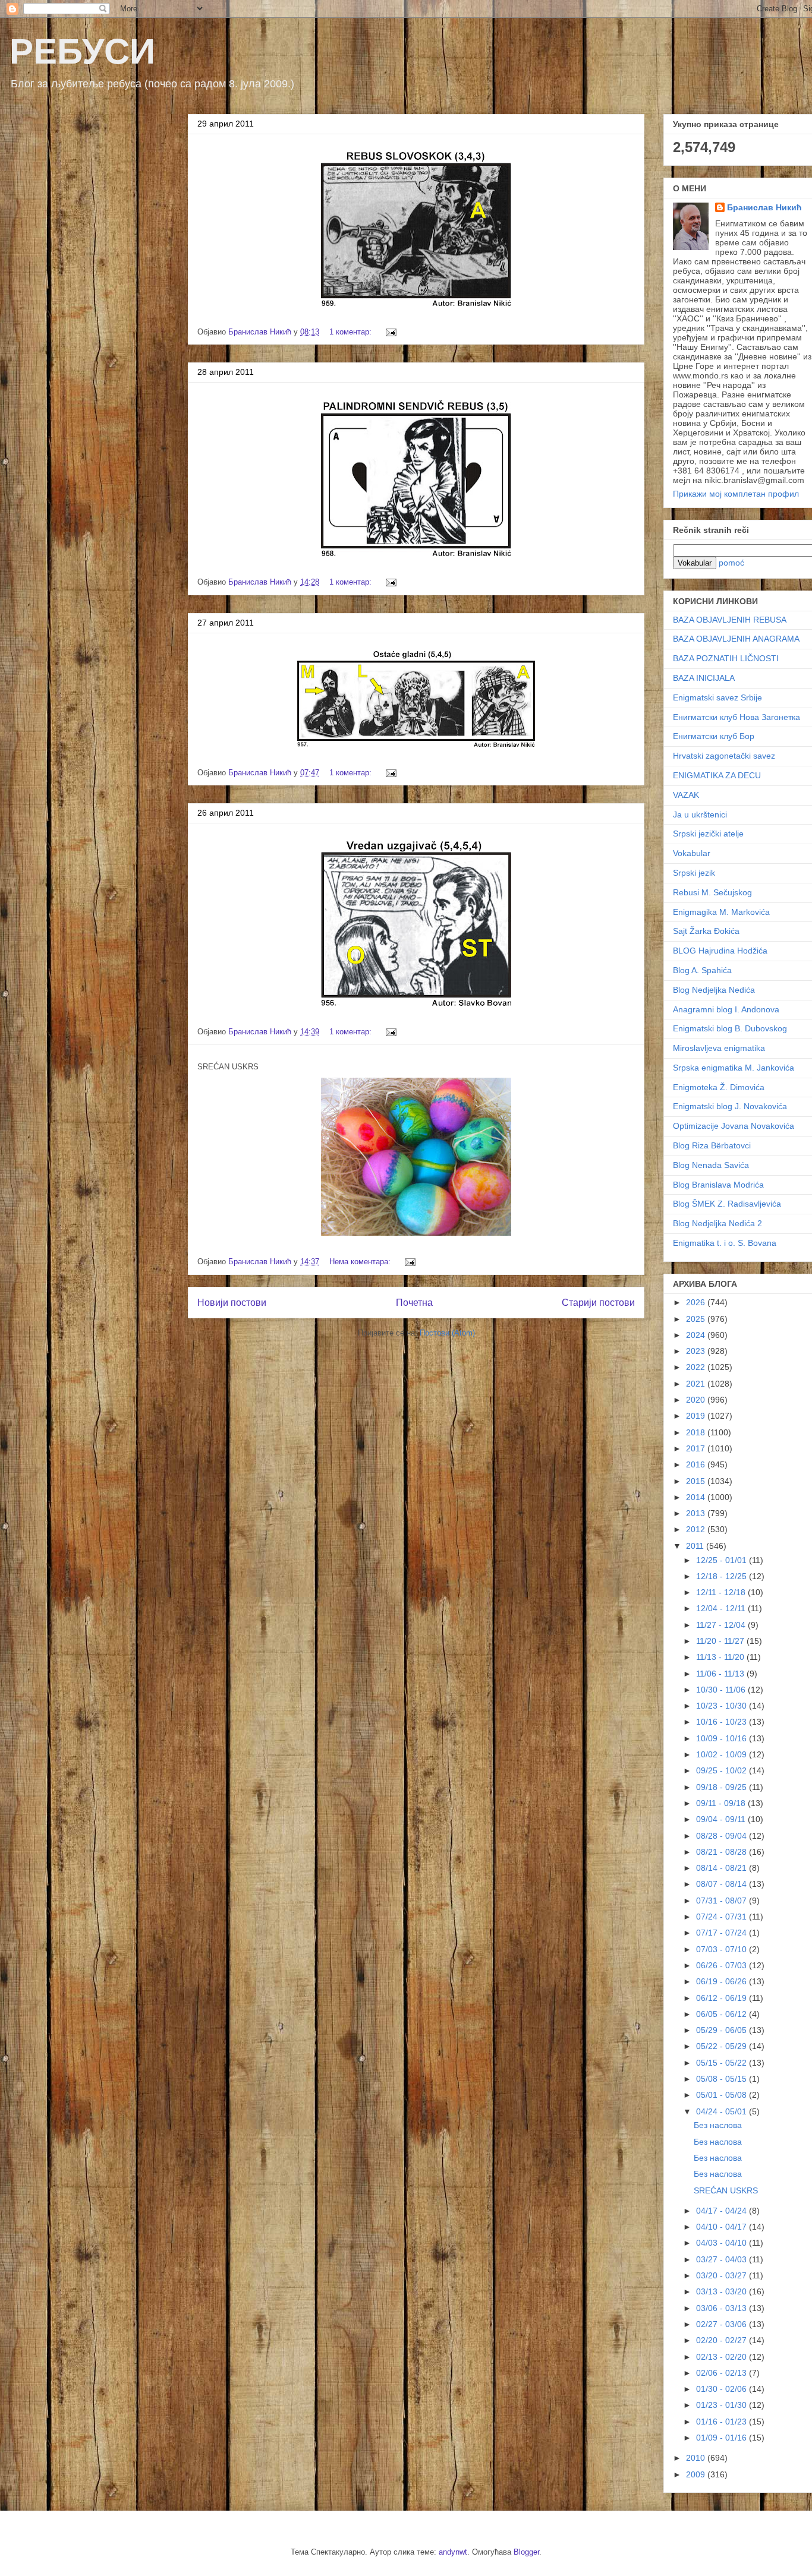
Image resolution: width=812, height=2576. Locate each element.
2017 (697, 1448)
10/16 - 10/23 (723, 1722)
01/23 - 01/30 (723, 2405)
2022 (697, 1367)
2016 (697, 1464)
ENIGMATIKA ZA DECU (717, 775)
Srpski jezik (694, 873)
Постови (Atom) (447, 1333)
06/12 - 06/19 (723, 1998)
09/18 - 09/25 (723, 1787)
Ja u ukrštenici (700, 815)
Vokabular (692, 853)
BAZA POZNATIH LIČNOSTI (726, 658)
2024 (697, 1335)
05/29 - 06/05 (723, 2030)
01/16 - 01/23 (723, 2422)
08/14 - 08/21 (723, 1868)
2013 (697, 1513)
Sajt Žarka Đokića (706, 931)
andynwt (453, 2552)
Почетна (414, 1303)
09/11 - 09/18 (722, 1803)
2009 (697, 2474)
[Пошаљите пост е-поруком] (390, 332)
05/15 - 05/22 (723, 2063)
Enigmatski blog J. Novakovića (730, 1106)
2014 (697, 1497)
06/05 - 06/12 (723, 2014)
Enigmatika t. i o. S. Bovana (725, 1243)
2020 (697, 1400)
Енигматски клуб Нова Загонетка (737, 717)
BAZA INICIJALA (704, 678)
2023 (697, 1351)
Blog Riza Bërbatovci (712, 1145)
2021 (697, 1384)
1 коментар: (352, 332)
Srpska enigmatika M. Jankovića (734, 1068)
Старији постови (598, 1303)
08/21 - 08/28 (723, 1852)
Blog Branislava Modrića (718, 1185)
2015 (697, 1481)
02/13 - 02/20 (723, 2357)
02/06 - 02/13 (723, 2373)
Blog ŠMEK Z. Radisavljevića (727, 1204)
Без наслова (718, 2125)
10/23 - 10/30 (723, 1706)
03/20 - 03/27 (723, 2275)
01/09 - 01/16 (723, 2438)
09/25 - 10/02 (723, 1770)
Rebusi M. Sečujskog (712, 892)
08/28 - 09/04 (723, 1836)
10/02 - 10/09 (723, 1754)
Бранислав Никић (764, 207)
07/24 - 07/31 (723, 1917)
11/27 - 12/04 (722, 1625)
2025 (697, 1319)
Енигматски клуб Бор (714, 736)
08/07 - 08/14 (723, 1884)
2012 (697, 1529)
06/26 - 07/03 (723, 1965)
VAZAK (686, 795)
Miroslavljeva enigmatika (719, 1048)
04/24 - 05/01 (723, 2111)
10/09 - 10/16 (723, 1738)
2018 (697, 1432)
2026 (697, 1302)
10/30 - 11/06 (722, 1690)
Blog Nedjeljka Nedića (714, 990)
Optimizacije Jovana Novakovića (734, 1126)
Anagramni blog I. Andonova (726, 1009)
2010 (697, 2458)
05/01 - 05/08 (723, 2095)
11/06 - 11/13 (721, 1674)
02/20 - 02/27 (723, 2340)
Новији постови (232, 1303)
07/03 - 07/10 (723, 1949)
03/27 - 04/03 (723, 2259)
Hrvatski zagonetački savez (724, 756)
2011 (696, 1546)
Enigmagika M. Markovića (721, 912)
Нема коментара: (361, 1262)
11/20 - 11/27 (721, 1641)
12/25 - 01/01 (723, 1560)
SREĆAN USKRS (726, 2190)
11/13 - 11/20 (721, 1657)
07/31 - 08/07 (723, 1901)
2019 (697, 1416)
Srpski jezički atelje (708, 834)
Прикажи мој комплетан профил (736, 494)
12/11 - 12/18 (722, 1592)
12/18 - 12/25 (723, 1576)
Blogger (526, 2552)
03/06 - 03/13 (723, 2308)
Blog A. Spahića (702, 970)
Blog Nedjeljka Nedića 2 (717, 1223)
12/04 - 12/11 (722, 1608)
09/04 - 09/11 (722, 1819)
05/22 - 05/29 (723, 2046)
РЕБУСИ (82, 51)
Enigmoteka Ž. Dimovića (719, 1087)
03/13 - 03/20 (723, 2291)
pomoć (731, 563)
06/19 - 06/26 (723, 1981)
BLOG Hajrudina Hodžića (720, 951)
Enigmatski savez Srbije (717, 697)
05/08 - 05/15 (723, 2079)
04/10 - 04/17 (723, 2227)
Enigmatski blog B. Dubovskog (730, 1028)
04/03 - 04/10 (723, 2243)
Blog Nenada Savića (711, 1165)
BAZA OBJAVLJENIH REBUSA (730, 620)
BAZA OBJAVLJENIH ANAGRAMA (736, 639)
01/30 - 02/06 (723, 2389)
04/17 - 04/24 (723, 2211)
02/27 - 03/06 (723, 2324)
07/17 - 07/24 (723, 1933)
